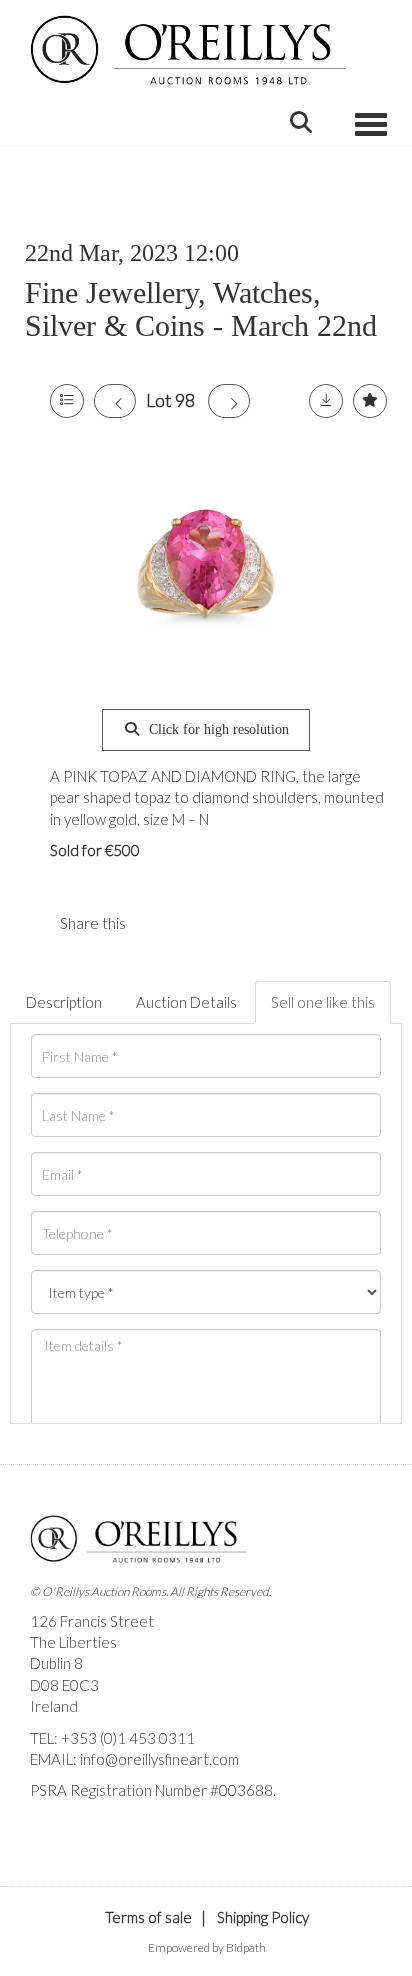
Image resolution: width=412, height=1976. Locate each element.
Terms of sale (148, 1917)
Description (64, 1002)
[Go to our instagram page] (199, 923)
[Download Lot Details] (326, 401)
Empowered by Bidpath (207, 1947)
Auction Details (186, 1002)
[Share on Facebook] (158, 923)
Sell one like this (323, 1002)
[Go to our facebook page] (49, 1825)
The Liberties (73, 1642)
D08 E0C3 (64, 1685)
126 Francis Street (92, 1621)
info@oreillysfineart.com (159, 1759)
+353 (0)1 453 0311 (128, 1738)
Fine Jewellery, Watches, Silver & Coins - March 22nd (201, 309)
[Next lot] (229, 401)
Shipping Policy (263, 1917)
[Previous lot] (115, 401)
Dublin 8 (56, 1663)
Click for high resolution (217, 729)
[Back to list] (67, 401)
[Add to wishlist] (370, 401)
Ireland (54, 1706)
